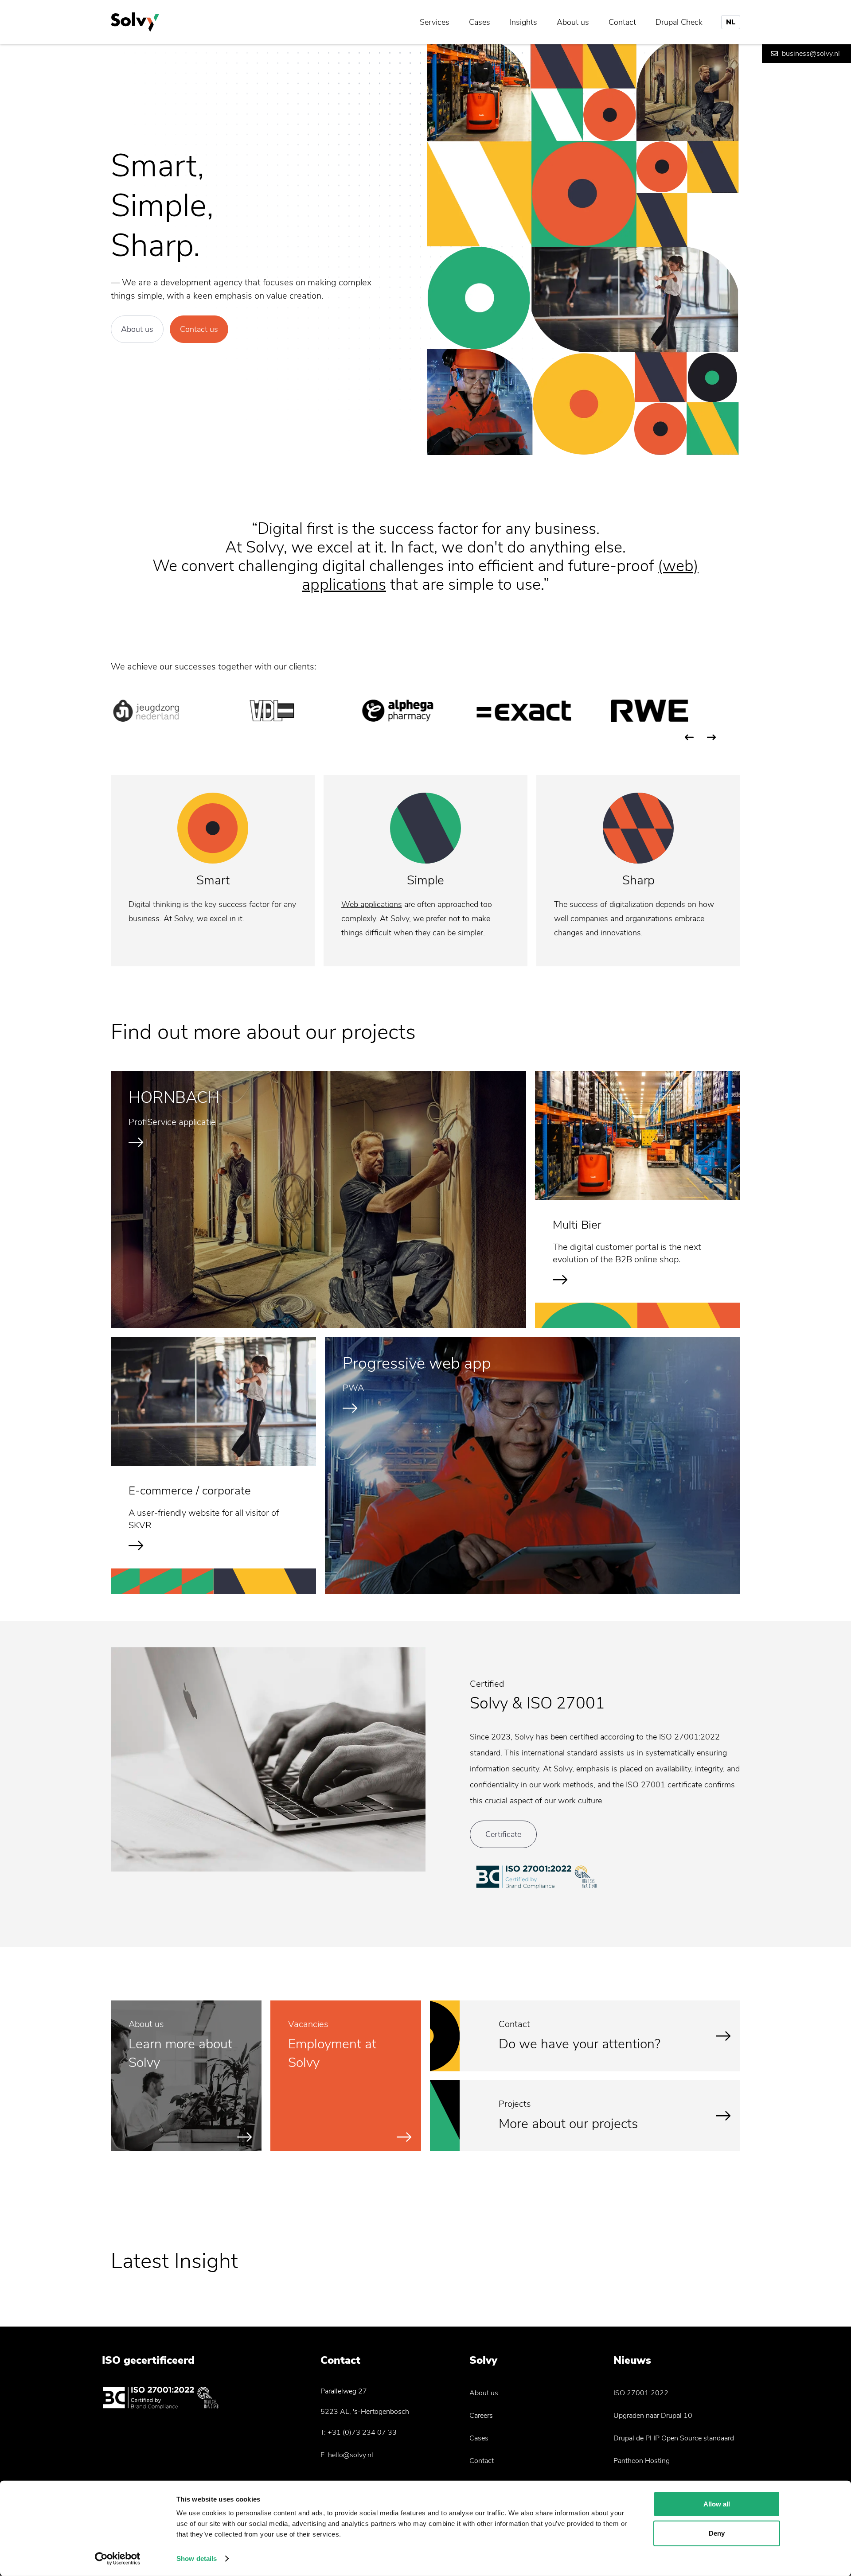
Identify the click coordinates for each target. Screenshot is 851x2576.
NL (731, 22)
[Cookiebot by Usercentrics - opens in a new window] (118, 2559)
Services (435, 22)
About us (573, 22)
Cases (480, 22)
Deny (717, 2533)
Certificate (503, 1834)
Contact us (199, 329)
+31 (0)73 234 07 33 (362, 2432)
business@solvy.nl (811, 54)
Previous (689, 737)
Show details (197, 2558)
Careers (481, 2416)
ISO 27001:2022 (641, 2393)
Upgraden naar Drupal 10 (653, 2416)
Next (711, 737)
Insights (523, 22)
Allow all (717, 2504)
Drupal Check (679, 22)
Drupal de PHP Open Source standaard (674, 2438)
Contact (622, 22)
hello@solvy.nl (351, 2455)
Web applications (372, 904)
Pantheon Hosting (642, 2461)
